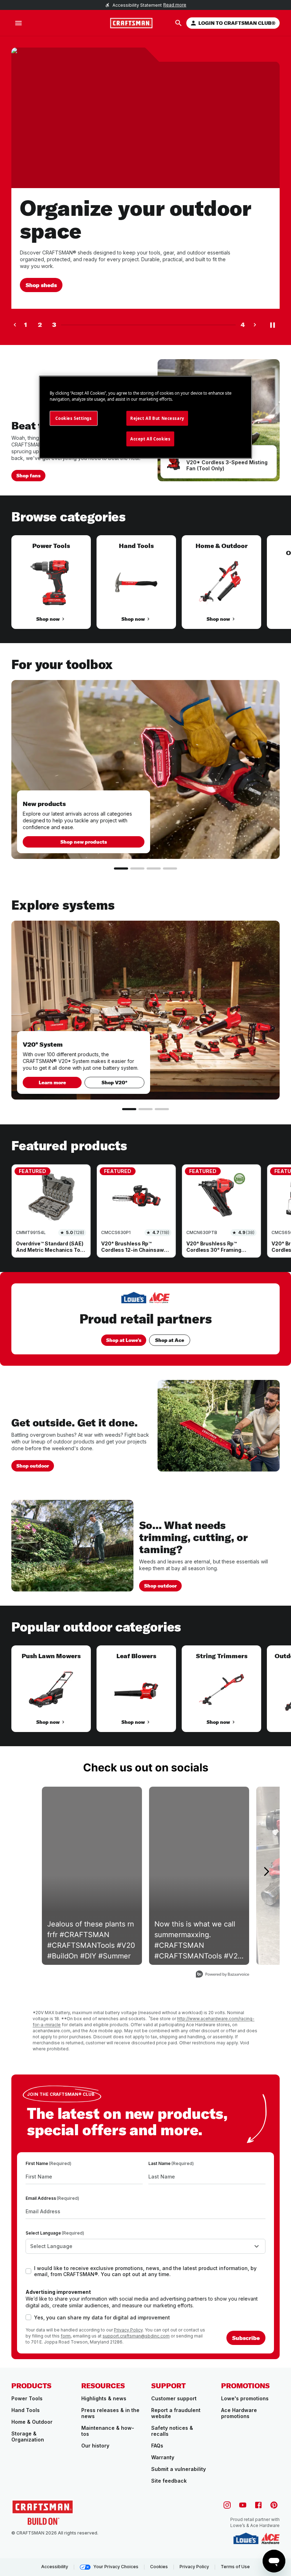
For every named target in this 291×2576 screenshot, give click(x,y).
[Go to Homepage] (131, 23)
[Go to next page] (255, 325)
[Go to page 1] (121, 868)
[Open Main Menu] (18, 23)
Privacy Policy (128, 2330)
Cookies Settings (73, 418)
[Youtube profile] (243, 2505)
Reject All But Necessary (157, 418)
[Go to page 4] (170, 868)
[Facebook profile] (258, 2505)
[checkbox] (28, 2271)
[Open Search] (179, 23)
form (66, 2336)
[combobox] (145, 2246)
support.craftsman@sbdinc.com (136, 2336)
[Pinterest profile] (274, 2505)
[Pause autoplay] (273, 325)
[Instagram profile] (227, 2505)
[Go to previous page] (15, 325)
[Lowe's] (246, 2538)
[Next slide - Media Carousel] (266, 1871)
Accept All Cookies (150, 439)
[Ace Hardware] (270, 2538)
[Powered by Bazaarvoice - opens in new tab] (223, 1975)
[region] (145, 589)
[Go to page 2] (137, 868)
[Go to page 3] (154, 868)
